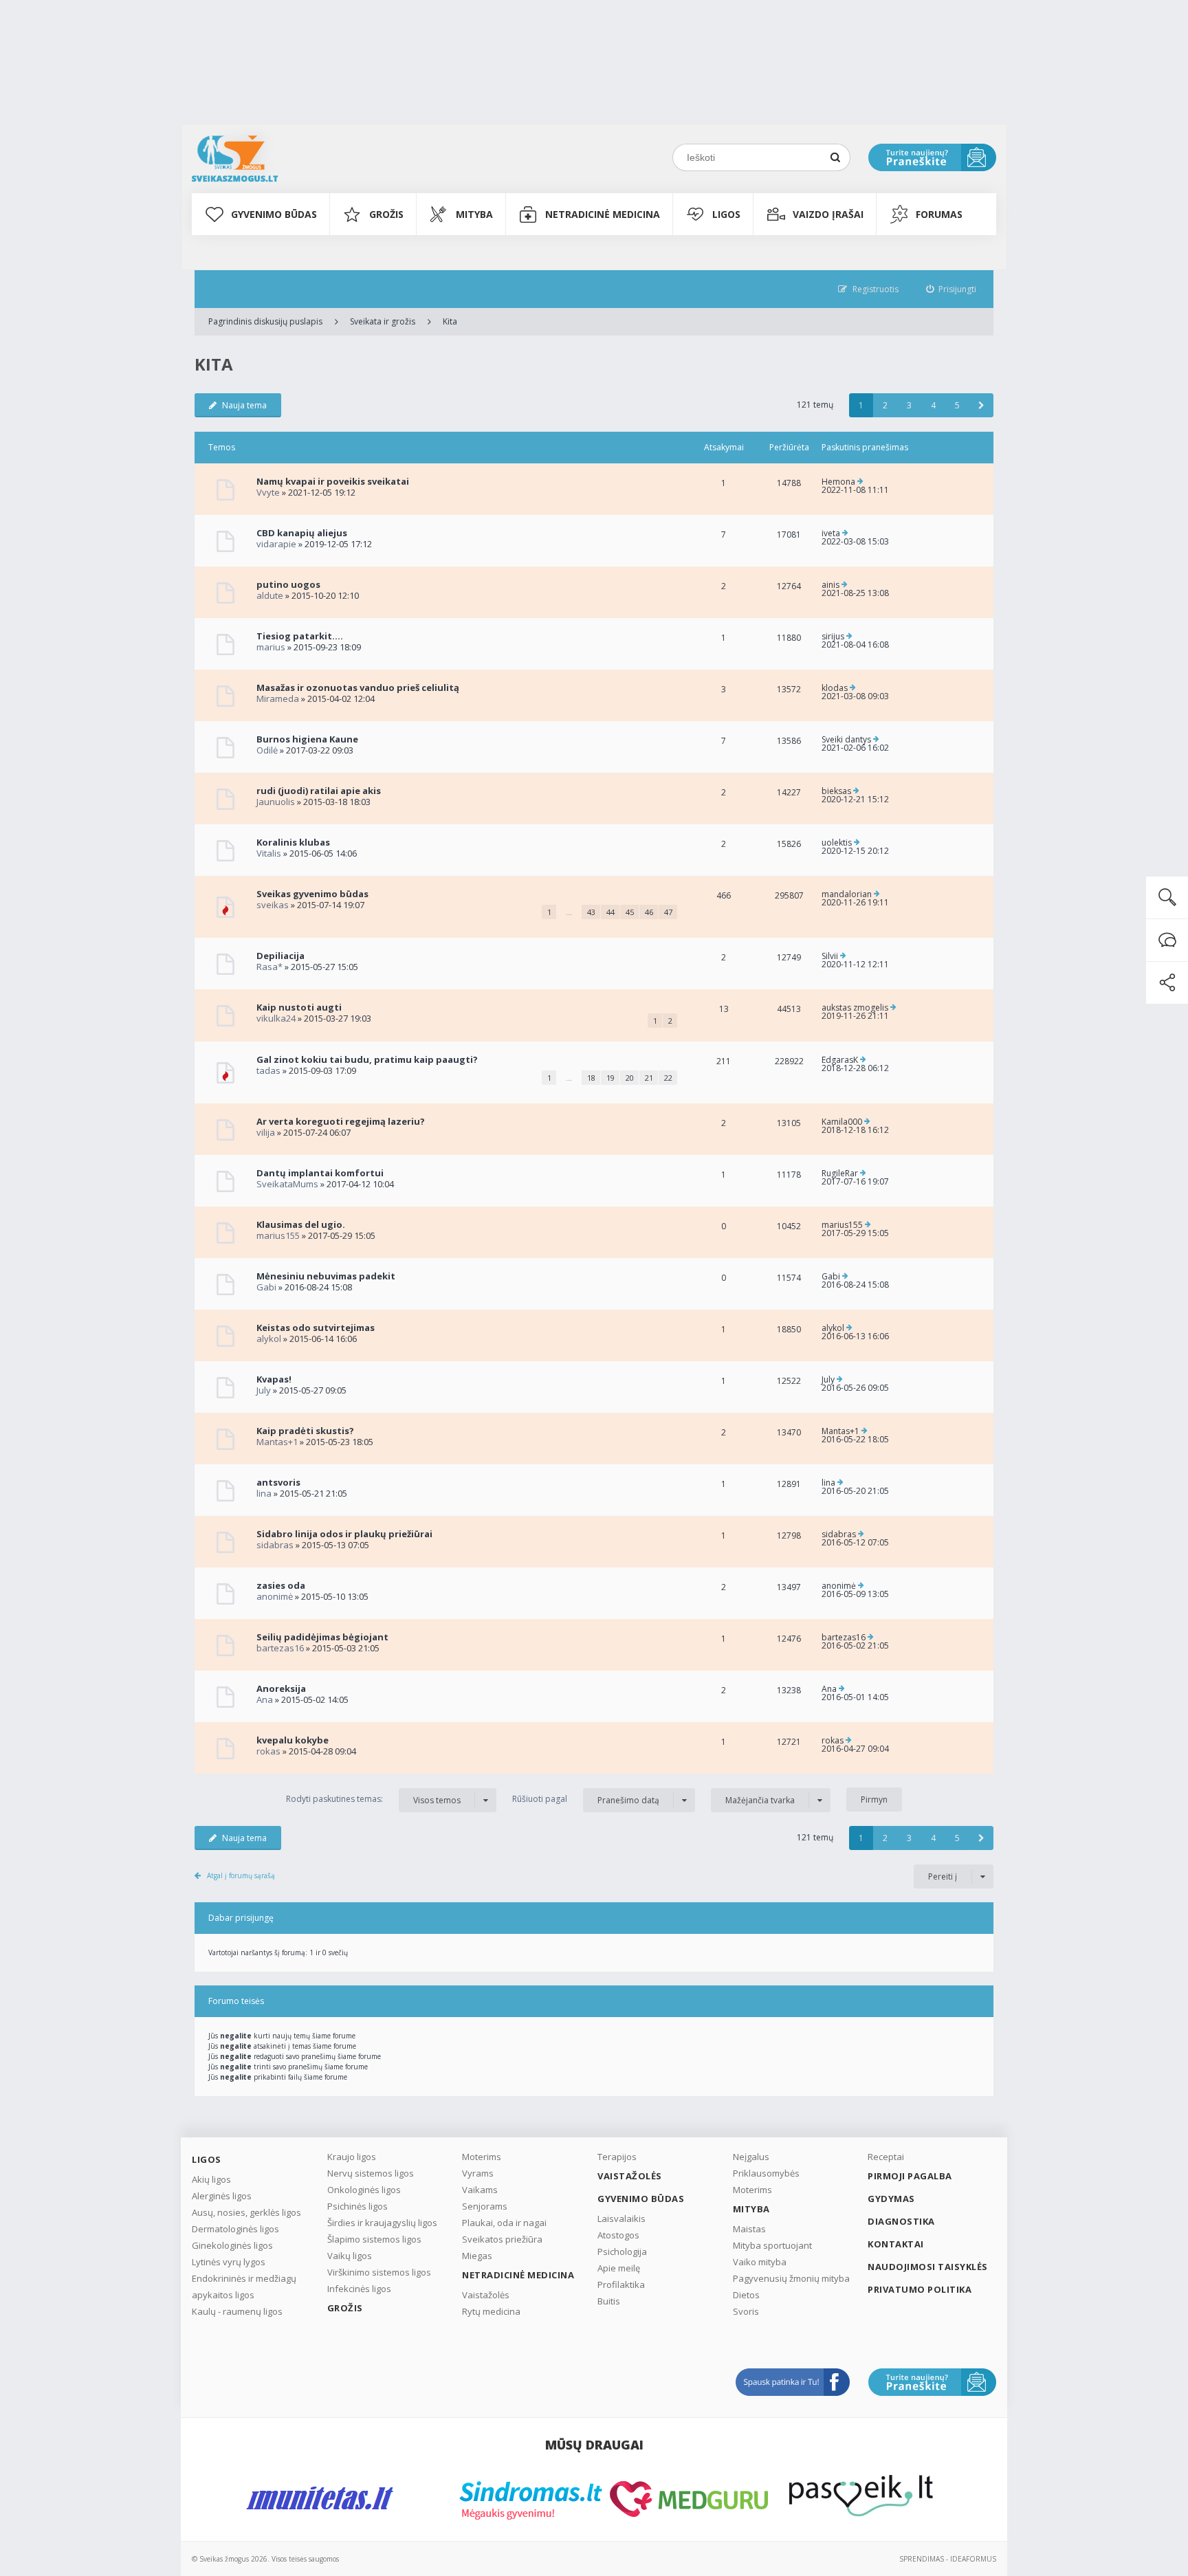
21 (649, 1078)
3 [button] (909, 405)
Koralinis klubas (293, 842)
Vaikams (480, 2190)
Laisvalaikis (621, 2219)
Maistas (749, 2229)
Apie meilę (619, 2268)
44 (610, 912)
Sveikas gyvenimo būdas (312, 894)
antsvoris (278, 1482)
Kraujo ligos (352, 2157)
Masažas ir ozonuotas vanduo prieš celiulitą (358, 687)
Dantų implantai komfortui (320, 1173)
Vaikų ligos (350, 2256)
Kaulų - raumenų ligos (237, 2311)
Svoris (746, 2311)
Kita (450, 321)
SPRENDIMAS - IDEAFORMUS (948, 2559)
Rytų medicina (491, 2311)
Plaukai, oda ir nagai (504, 2223)
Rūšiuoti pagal (586, 1799)
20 (630, 1078)
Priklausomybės (766, 2173)
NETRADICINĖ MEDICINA (603, 214)
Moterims (482, 2157)
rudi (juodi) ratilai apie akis (319, 791)
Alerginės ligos (222, 2196)
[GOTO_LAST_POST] (860, 482)
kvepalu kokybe (293, 1740)
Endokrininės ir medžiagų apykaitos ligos (244, 2287)
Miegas (477, 2256)
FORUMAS (939, 214)
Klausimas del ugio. (301, 1224)
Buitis (609, 2301)
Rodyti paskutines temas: (373, 1799)
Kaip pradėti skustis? (305, 1431)
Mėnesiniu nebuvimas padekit (326, 1276)
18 (591, 1078)
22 (668, 1078)
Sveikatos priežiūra (502, 2239)
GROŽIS (386, 214)
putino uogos (288, 584)
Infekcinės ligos (359, 2289)
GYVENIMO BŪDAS (274, 214)
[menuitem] (951, 289)
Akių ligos (211, 2179)
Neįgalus (751, 2157)
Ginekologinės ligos (232, 2245)
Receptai (886, 2157)
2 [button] (885, 405)
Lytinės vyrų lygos (229, 2262)
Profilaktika (621, 2285)
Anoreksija (281, 1688)
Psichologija (622, 2252)
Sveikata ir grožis (383, 321)
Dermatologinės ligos (235, 2229)
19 (610, 1078)
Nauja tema (244, 405)
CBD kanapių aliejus (302, 533)
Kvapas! (274, 1379)
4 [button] (933, 405)
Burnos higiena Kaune (307, 739)
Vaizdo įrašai (828, 214)
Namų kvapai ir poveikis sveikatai (333, 481)
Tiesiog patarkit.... (300, 636)
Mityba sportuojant (772, 2245)
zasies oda (281, 1585)
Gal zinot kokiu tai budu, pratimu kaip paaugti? (367, 1059)
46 (649, 912)
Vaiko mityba (760, 2262)
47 (668, 912)
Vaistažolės (486, 2295)
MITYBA (474, 214)
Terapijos (617, 2157)
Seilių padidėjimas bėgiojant (322, 1637)
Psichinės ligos (357, 2206)
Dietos (746, 2295)
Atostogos (618, 2235)
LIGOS (726, 214)
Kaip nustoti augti (299, 1007)
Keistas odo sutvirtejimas (316, 1328)
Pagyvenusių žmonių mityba (791, 2278)
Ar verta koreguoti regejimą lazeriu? (341, 1121)
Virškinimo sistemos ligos (379, 2272)
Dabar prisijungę (241, 1918)
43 (591, 912)
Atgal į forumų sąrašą (241, 1875)
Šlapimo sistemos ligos (374, 2239)
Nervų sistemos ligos (371, 2173)
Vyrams (478, 2173)
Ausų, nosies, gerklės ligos (246, 2212)
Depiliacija (280, 956)
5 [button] (957, 405)
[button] (981, 405)
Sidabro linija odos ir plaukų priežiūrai (344, 1534)
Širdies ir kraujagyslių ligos (382, 2223)
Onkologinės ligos (364, 2190)
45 (630, 912)
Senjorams (485, 2206)
